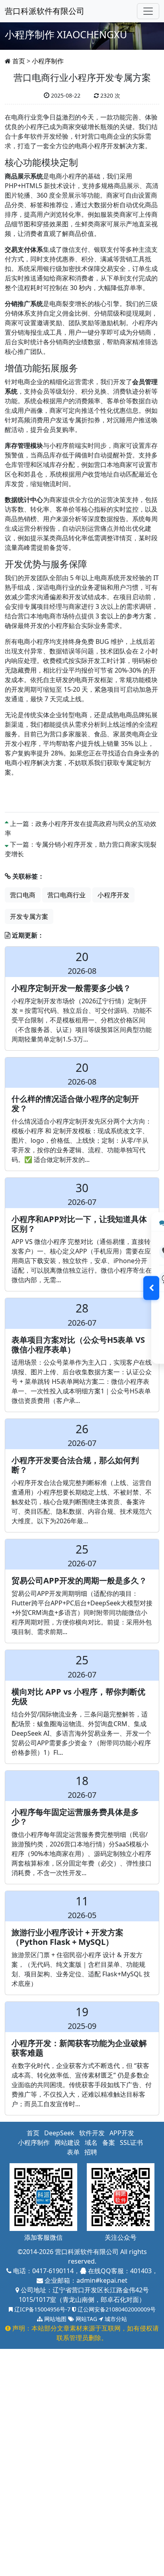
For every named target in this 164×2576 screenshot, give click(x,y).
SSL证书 (131, 2142)
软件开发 (92, 2133)
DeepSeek (59, 2133)
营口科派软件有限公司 (45, 11)
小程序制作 (48, 61)
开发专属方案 (29, 916)
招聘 (91, 2152)
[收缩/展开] (151, 1288)
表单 (73, 2152)
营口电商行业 (66, 895)
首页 (19, 61)
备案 (109, 2142)
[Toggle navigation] (148, 11)
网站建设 (67, 2142)
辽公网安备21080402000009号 (116, 2309)
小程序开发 (113, 895)
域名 (91, 2142)
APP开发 (122, 2133)
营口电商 (23, 895)
